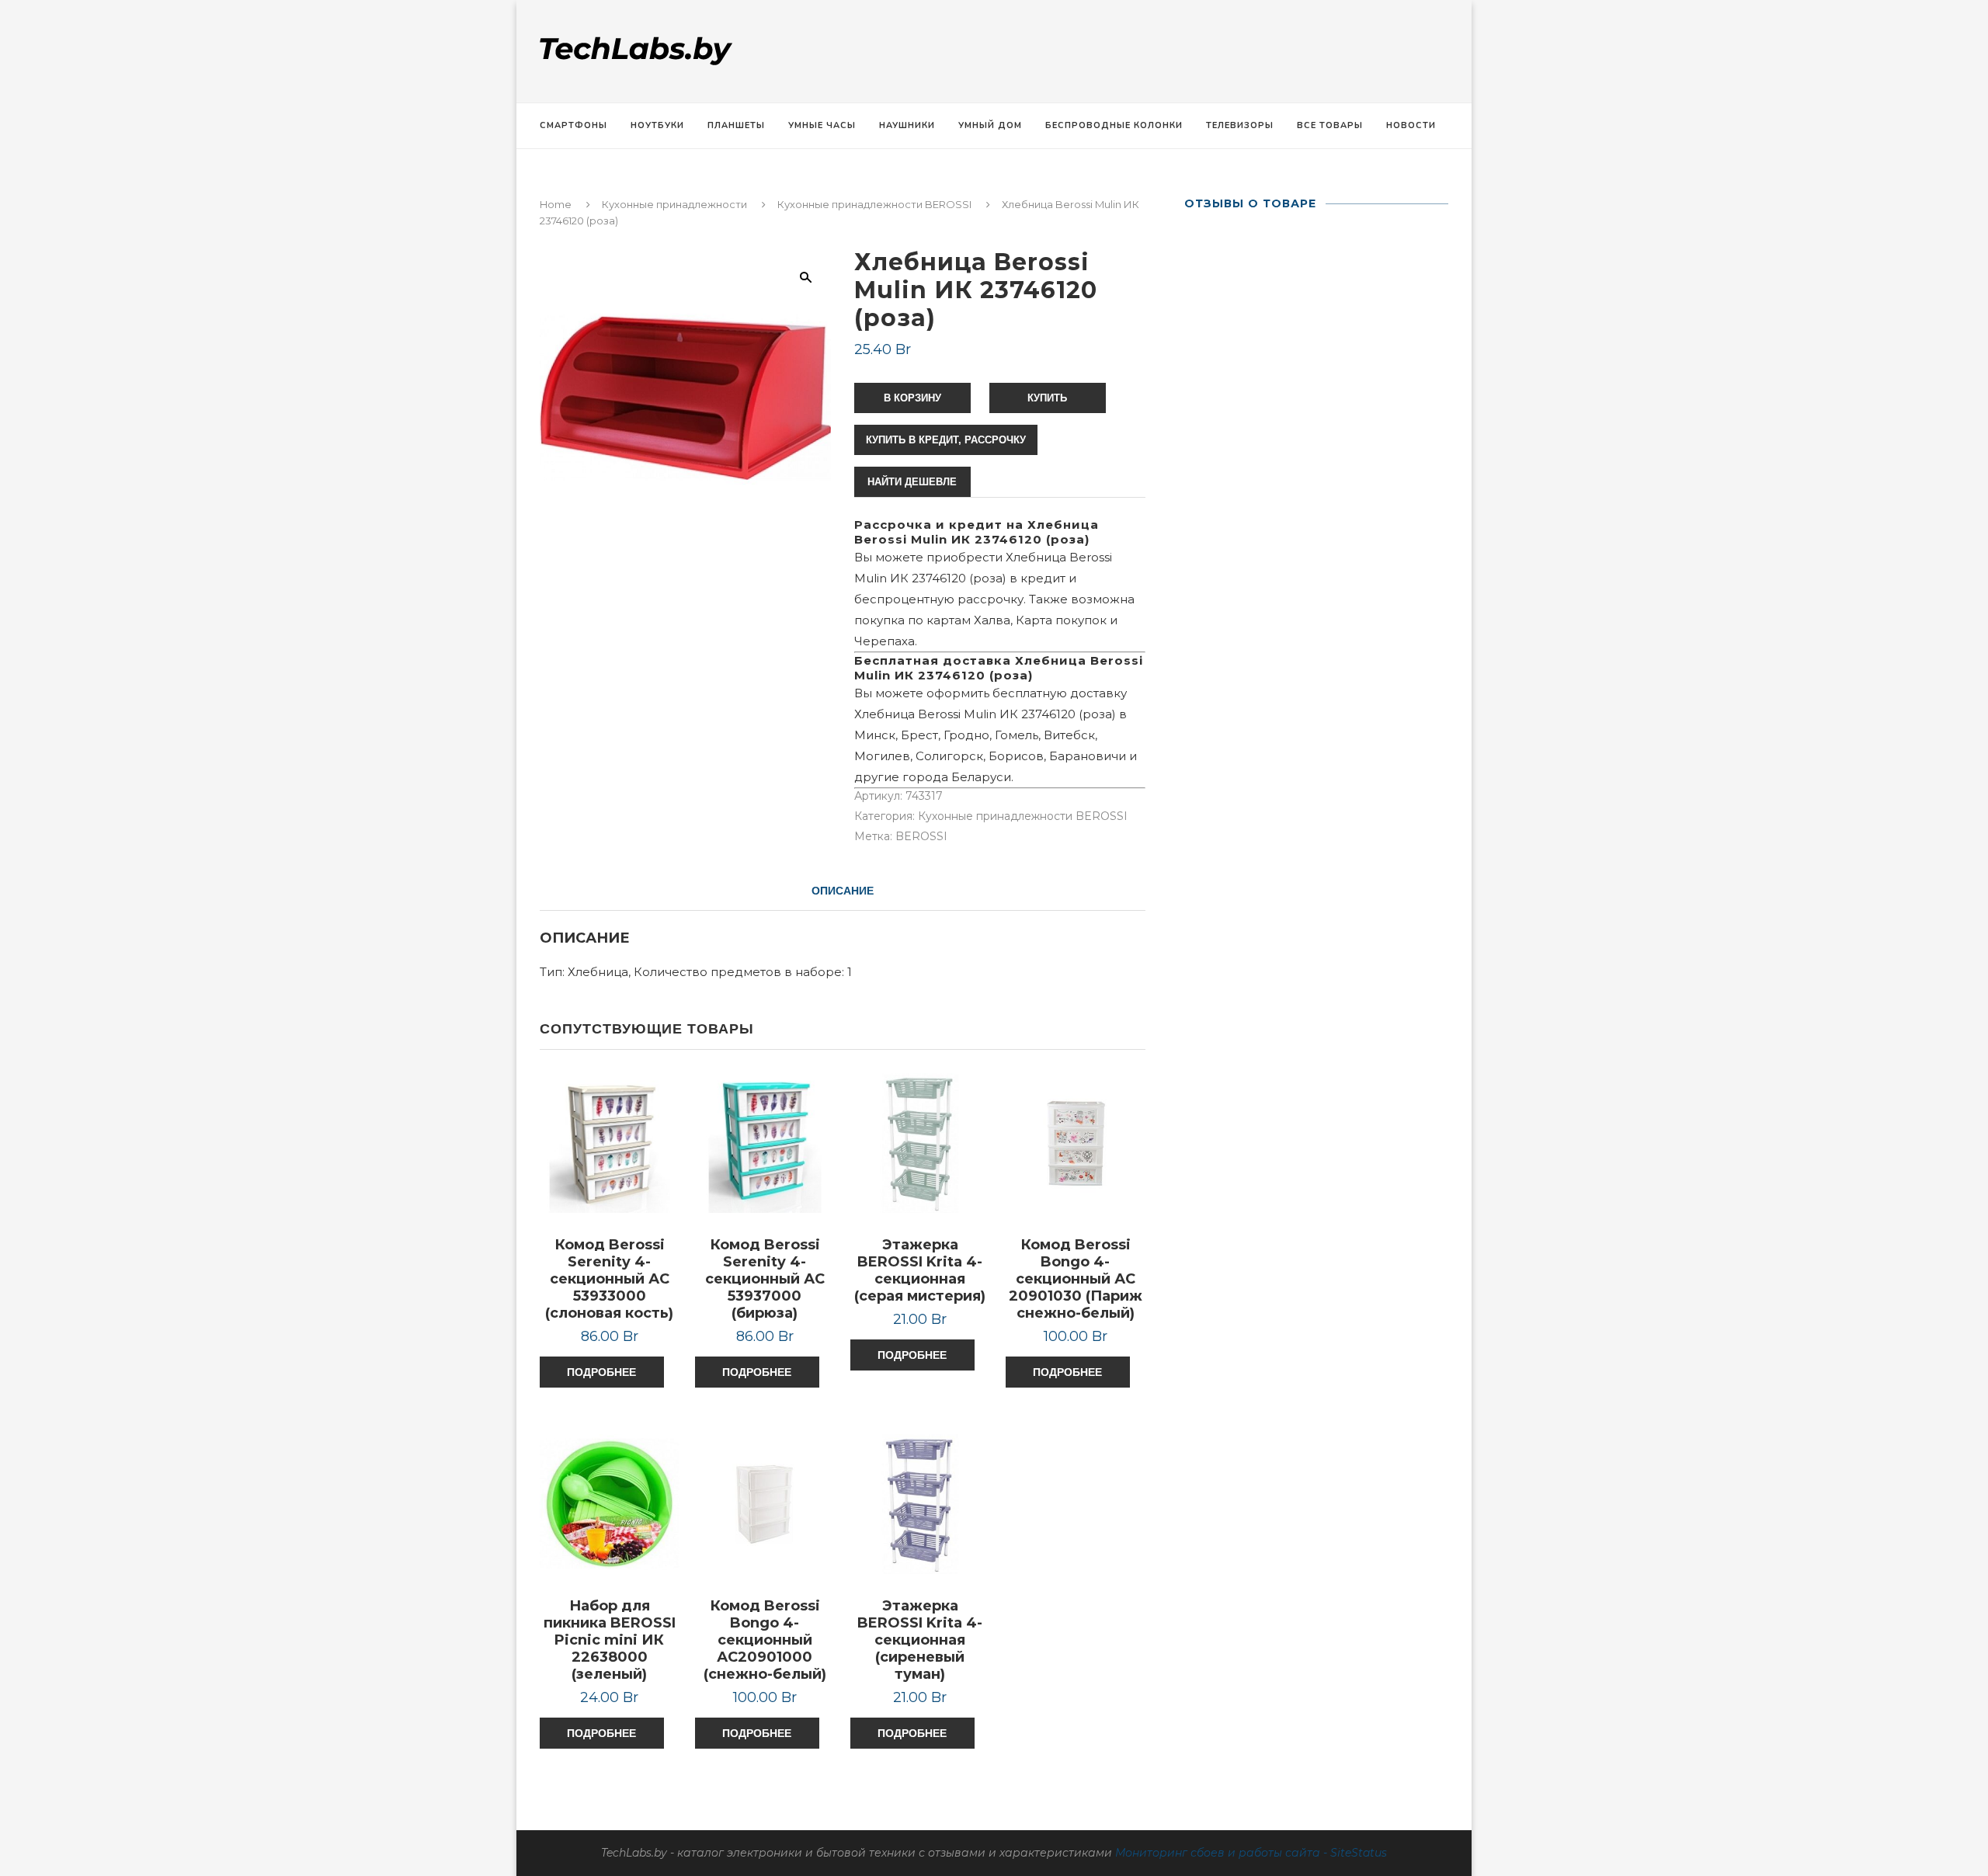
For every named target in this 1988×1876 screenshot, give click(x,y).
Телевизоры (1240, 125)
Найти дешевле (912, 482)
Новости (1411, 125)
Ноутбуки (657, 125)
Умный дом (990, 125)
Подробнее (601, 1372)
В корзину (912, 398)
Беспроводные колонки (1114, 125)
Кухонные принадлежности (674, 204)
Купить (1047, 398)
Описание (843, 891)
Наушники (907, 125)
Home (556, 204)
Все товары (1330, 125)
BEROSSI (921, 836)
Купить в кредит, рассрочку (946, 440)
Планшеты (736, 125)
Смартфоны (573, 125)
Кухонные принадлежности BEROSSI (874, 204)
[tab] (843, 891)
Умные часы (822, 125)
